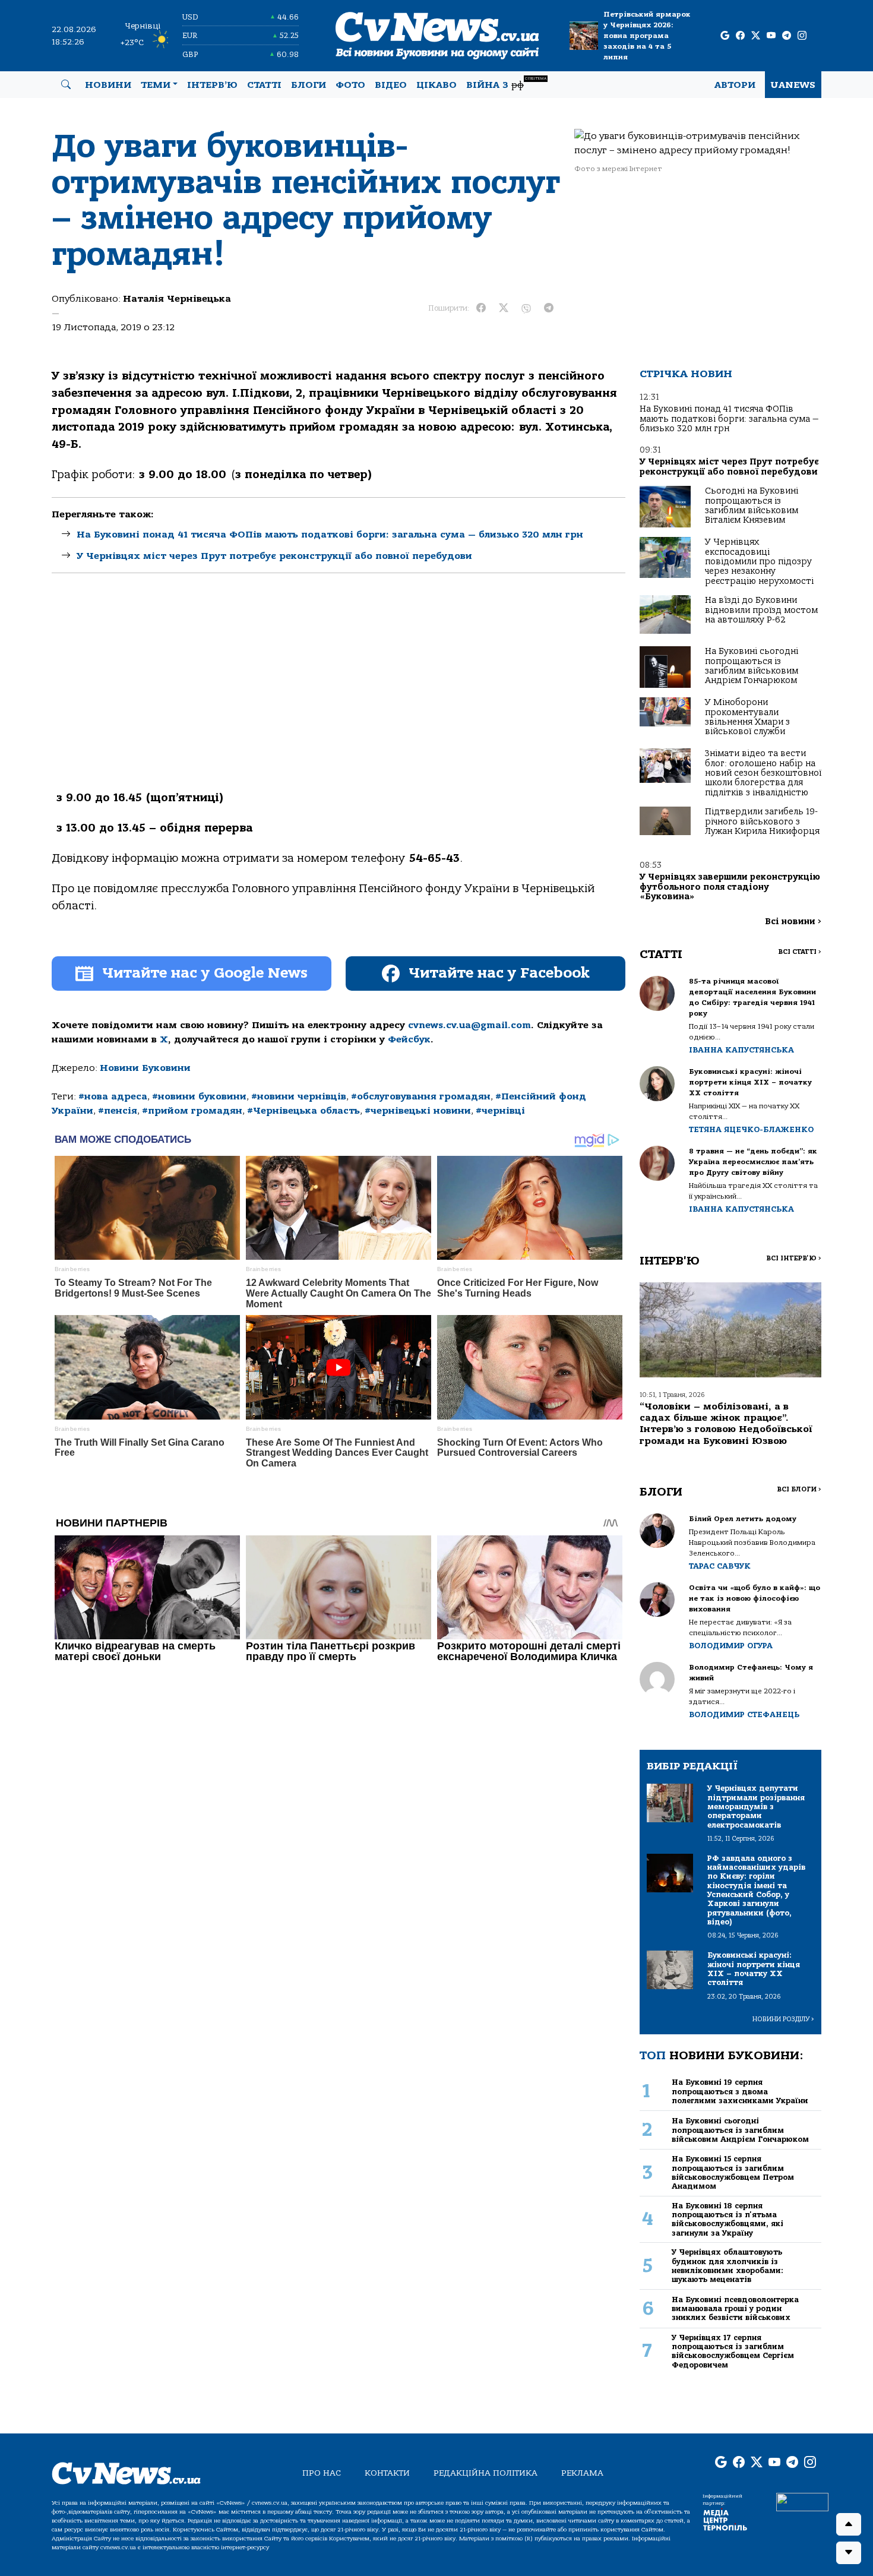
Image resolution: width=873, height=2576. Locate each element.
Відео (391, 85)
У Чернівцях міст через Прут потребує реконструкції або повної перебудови (274, 556)
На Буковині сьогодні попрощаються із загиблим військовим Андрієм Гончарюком (752, 666)
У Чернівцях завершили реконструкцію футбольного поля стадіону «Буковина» (730, 887)
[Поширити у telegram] (549, 308)
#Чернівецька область (303, 1111)
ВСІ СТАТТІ (800, 952)
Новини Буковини (145, 1068)
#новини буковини (199, 1096)
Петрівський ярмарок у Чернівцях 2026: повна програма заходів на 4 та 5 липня (647, 36)
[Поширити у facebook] (481, 308)
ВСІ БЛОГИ (799, 1489)
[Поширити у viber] (526, 308)
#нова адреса (113, 1096)
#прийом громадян (192, 1111)
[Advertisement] (339, 692)
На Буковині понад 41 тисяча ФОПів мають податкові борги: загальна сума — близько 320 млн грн (330, 535)
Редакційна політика (485, 2473)
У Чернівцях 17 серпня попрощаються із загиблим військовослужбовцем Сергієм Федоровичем (733, 2351)
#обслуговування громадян (421, 1096)
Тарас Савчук (720, 1566)
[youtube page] (771, 36)
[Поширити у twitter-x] (504, 308)
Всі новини (793, 922)
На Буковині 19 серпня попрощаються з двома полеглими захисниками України (740, 2091)
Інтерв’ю (212, 85)
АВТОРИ (735, 85)
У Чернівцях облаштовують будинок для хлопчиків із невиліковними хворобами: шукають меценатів (727, 2266)
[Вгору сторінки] (849, 2524)
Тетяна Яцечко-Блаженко (751, 1129)
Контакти (387, 2473)
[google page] (725, 36)
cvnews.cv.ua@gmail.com (469, 1025)
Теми (156, 85)
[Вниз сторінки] (849, 2553)
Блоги (309, 85)
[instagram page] (802, 36)
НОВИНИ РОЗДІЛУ (783, 2019)
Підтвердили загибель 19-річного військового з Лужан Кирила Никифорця (762, 821)
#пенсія (118, 1111)
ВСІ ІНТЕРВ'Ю (794, 1258)
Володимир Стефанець (744, 1714)
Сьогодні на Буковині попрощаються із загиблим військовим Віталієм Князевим (752, 505)
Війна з (506, 83)
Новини (108, 85)
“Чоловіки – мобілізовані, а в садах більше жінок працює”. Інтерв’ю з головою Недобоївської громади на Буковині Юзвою (726, 1424)
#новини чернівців (299, 1096)
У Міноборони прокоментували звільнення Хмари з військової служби (747, 717)
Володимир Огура (731, 1646)
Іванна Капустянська (741, 1050)
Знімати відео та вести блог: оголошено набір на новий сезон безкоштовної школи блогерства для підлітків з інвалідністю (763, 773)
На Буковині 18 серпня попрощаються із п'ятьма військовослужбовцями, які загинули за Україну (727, 2219)
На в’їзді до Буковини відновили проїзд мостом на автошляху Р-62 (761, 610)
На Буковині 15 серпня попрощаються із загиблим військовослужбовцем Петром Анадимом (733, 2172)
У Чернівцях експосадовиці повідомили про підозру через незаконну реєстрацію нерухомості (759, 562)
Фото (350, 85)
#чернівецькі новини (418, 1111)
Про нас (322, 2473)
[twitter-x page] (756, 36)
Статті (264, 85)
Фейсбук (409, 1039)
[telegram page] (787, 36)
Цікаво (436, 85)
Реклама (582, 2473)
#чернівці (500, 1111)
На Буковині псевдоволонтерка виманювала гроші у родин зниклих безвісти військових (735, 2309)
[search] (66, 85)
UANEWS (793, 85)
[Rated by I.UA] (802, 2501)
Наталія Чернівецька (177, 299)
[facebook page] (740, 36)
